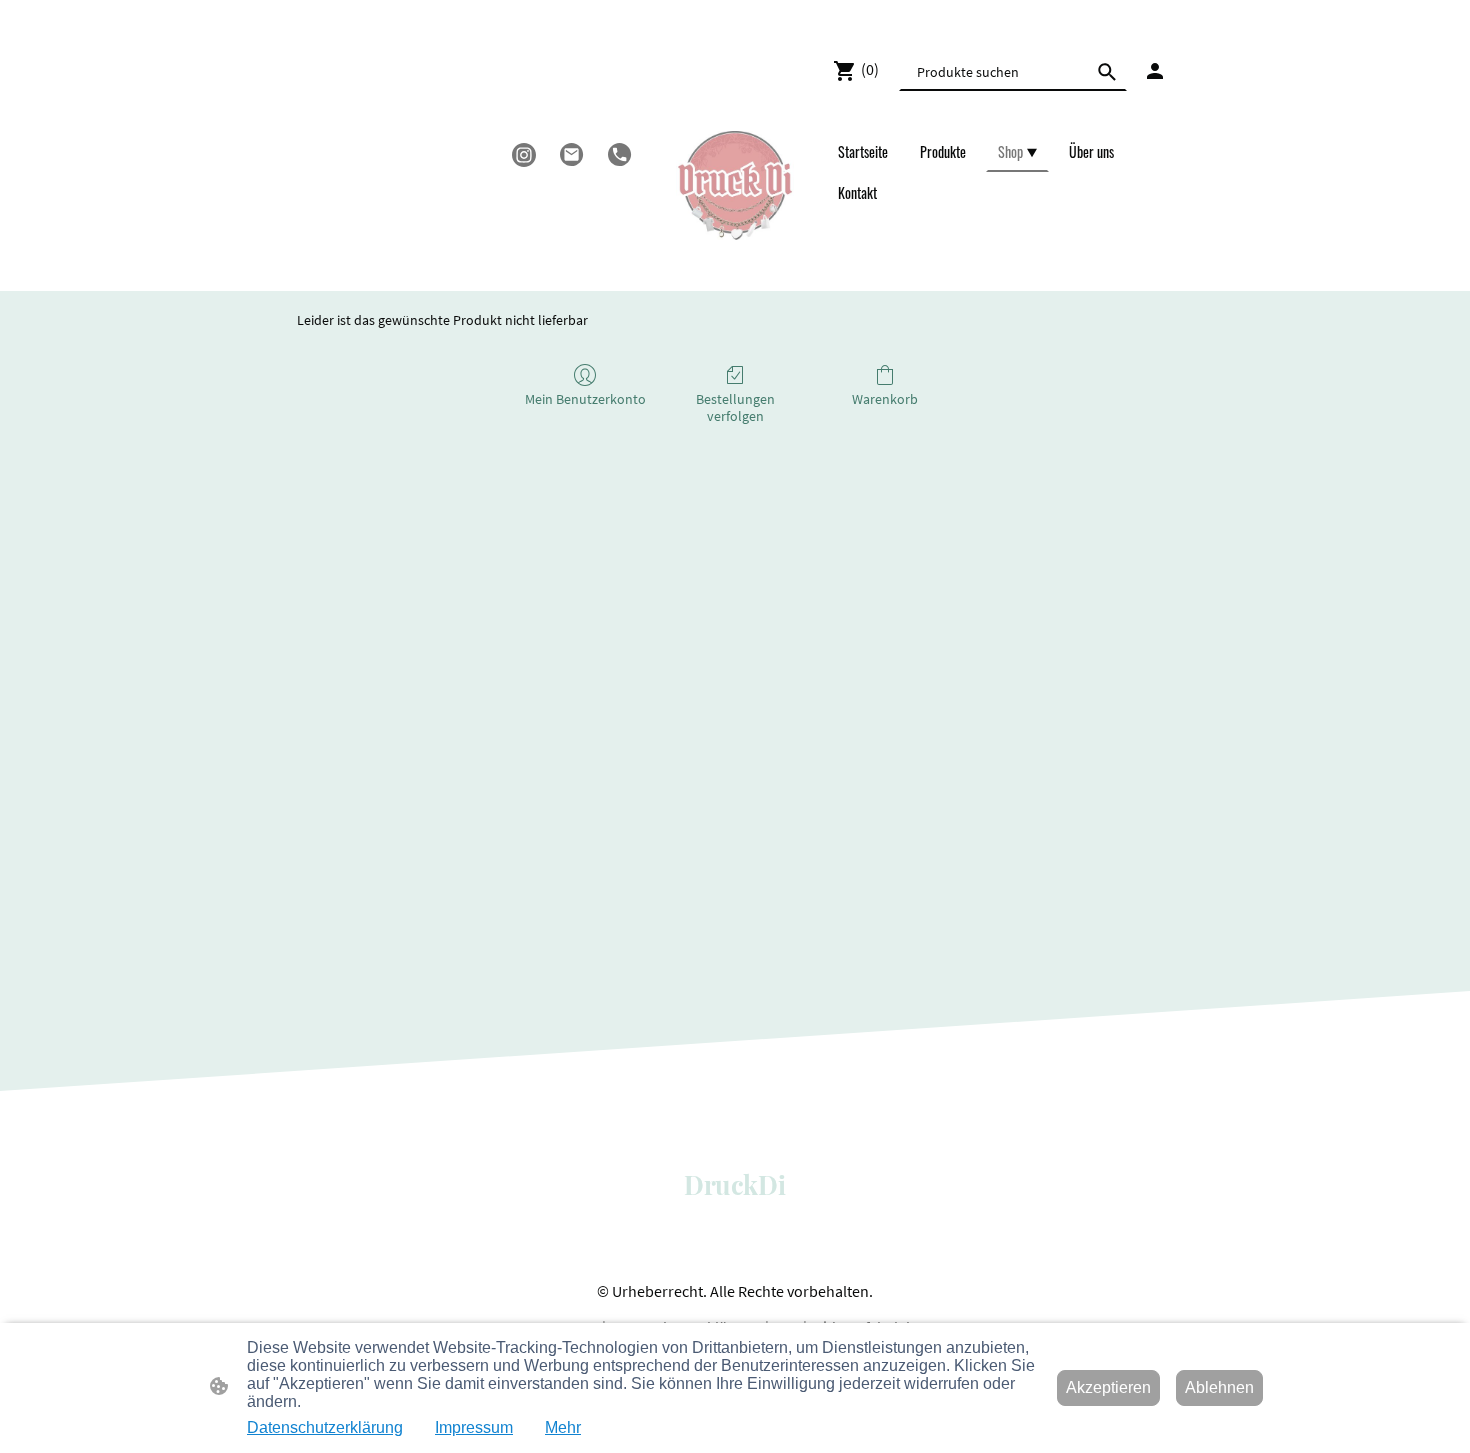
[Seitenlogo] (734, 185)
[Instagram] (524, 155)
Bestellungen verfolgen (735, 407)
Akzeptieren (1108, 1387)
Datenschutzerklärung (325, 1427)
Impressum (474, 1427)
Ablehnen (1219, 1387)
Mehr (563, 1427)
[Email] (572, 155)
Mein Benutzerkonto (585, 399)
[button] (1107, 72)
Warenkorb (885, 399)
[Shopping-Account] (1155, 71)
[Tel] (620, 155)
